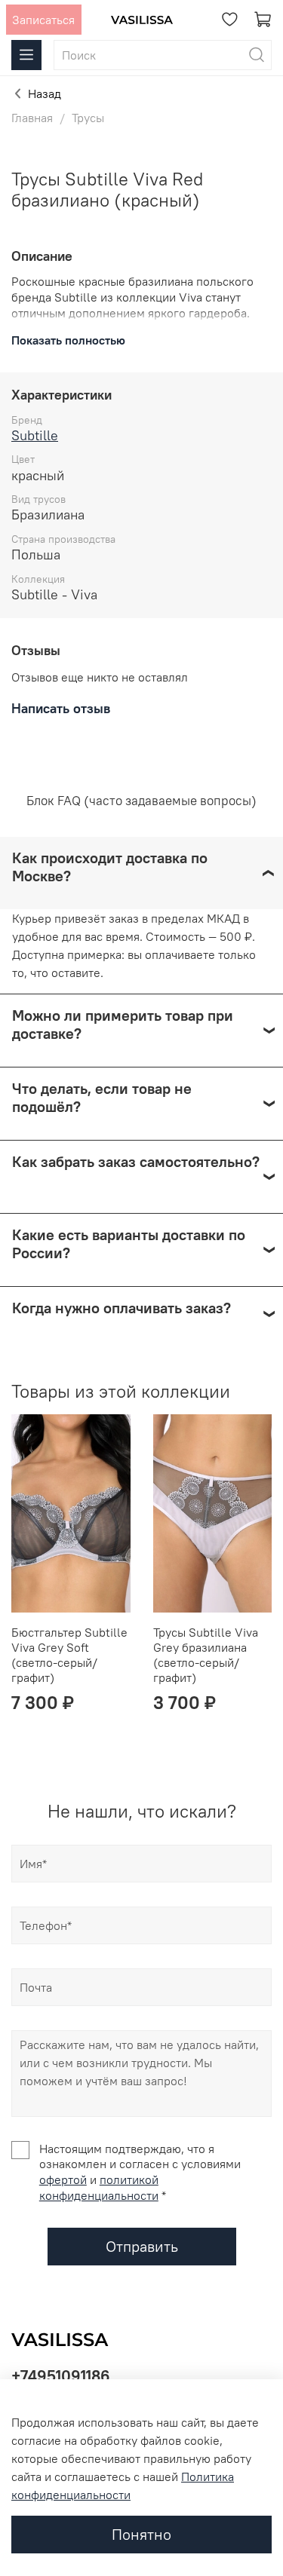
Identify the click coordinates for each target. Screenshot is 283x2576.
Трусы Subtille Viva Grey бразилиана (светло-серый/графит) (206, 1655)
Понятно (141, 2534)
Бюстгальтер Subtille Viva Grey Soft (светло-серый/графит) (69, 1655)
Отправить (142, 2246)
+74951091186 (61, 2376)
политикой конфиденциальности (99, 2187)
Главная (32, 118)
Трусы (88, 118)
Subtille (35, 435)
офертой (63, 2179)
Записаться (43, 20)
